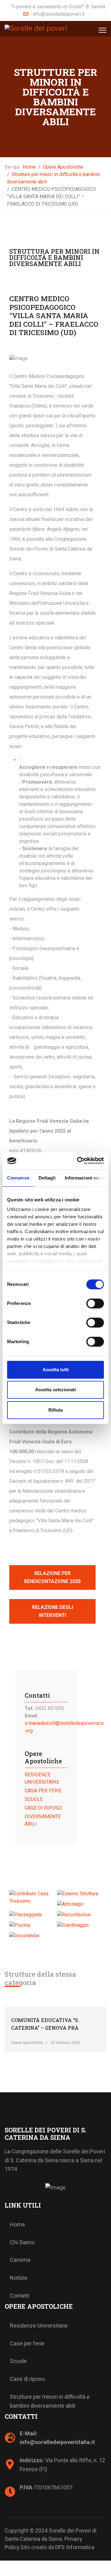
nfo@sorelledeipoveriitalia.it (58, 2442)
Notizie (19, 2278)
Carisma (20, 2260)
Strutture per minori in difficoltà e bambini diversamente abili (50, 2401)
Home (17, 2224)
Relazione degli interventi (53, 1611)
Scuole (18, 2361)
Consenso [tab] (18, 1178)
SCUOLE (34, 1799)
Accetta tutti (56, 1370)
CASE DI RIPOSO (43, 1808)
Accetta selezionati (55, 1390)
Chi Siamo (22, 2242)
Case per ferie (27, 2343)
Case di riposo (27, 2379)
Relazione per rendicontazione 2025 (52, 1577)
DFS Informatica (75, 2547)
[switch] (95, 1303)
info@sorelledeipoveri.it (59, 14)
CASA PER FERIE (43, 1791)
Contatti (20, 2296)
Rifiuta (55, 1410)
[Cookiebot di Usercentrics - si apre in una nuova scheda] (78, 1161)
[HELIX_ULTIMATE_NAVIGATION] (103, 30)
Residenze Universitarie (39, 2326)
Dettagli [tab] (47, 1178)
